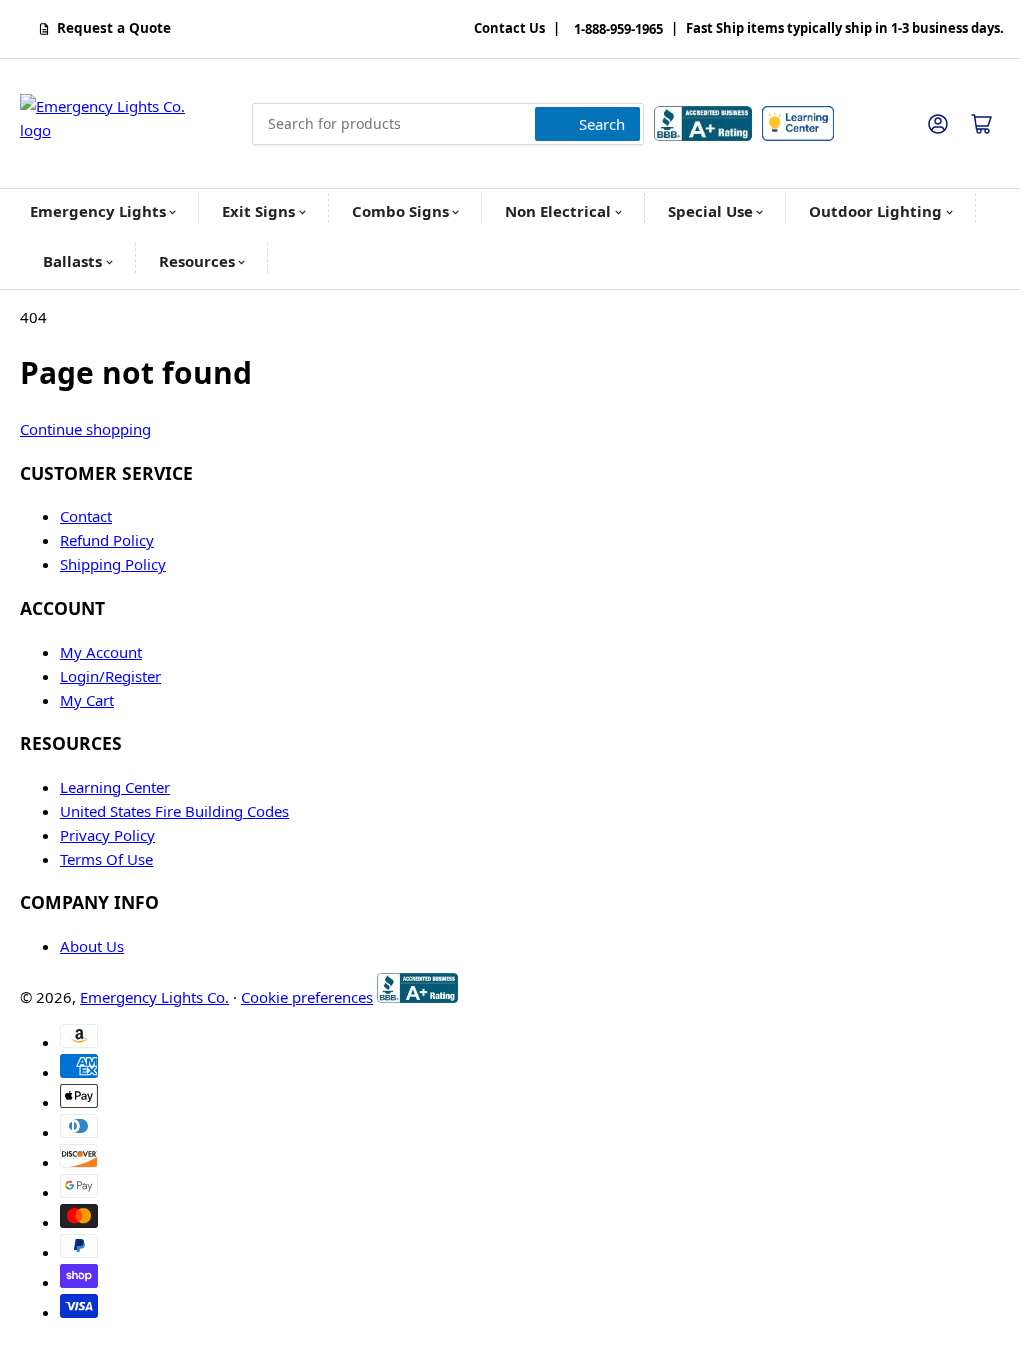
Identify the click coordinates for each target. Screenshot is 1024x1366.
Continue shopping (85, 429)
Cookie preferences (307, 997)
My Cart (87, 700)
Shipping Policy (113, 564)
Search (602, 124)
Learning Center (115, 787)
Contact (86, 516)
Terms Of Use (106, 859)
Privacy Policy (107, 835)
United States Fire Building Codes (174, 811)
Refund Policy (107, 540)
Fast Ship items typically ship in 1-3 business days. (845, 29)
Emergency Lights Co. (154, 997)
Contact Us (509, 29)
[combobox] (447, 124)
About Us (92, 946)
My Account (101, 652)
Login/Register (110, 676)
